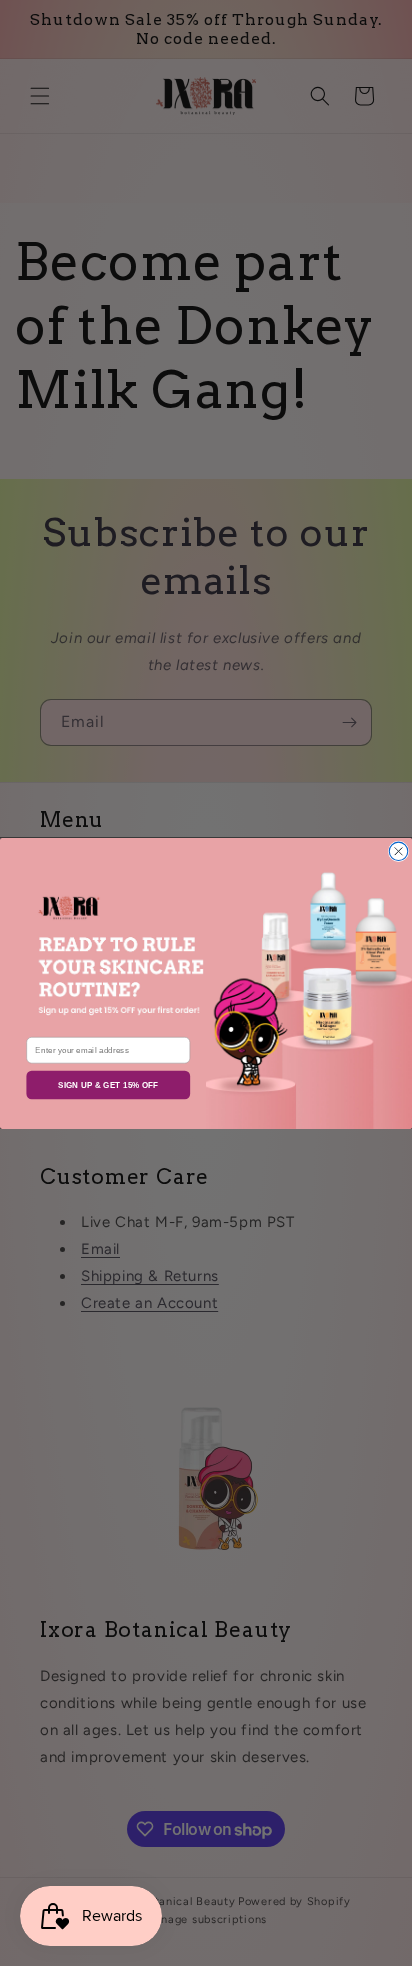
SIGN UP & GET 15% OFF (108, 1084)
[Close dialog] (398, 851)
